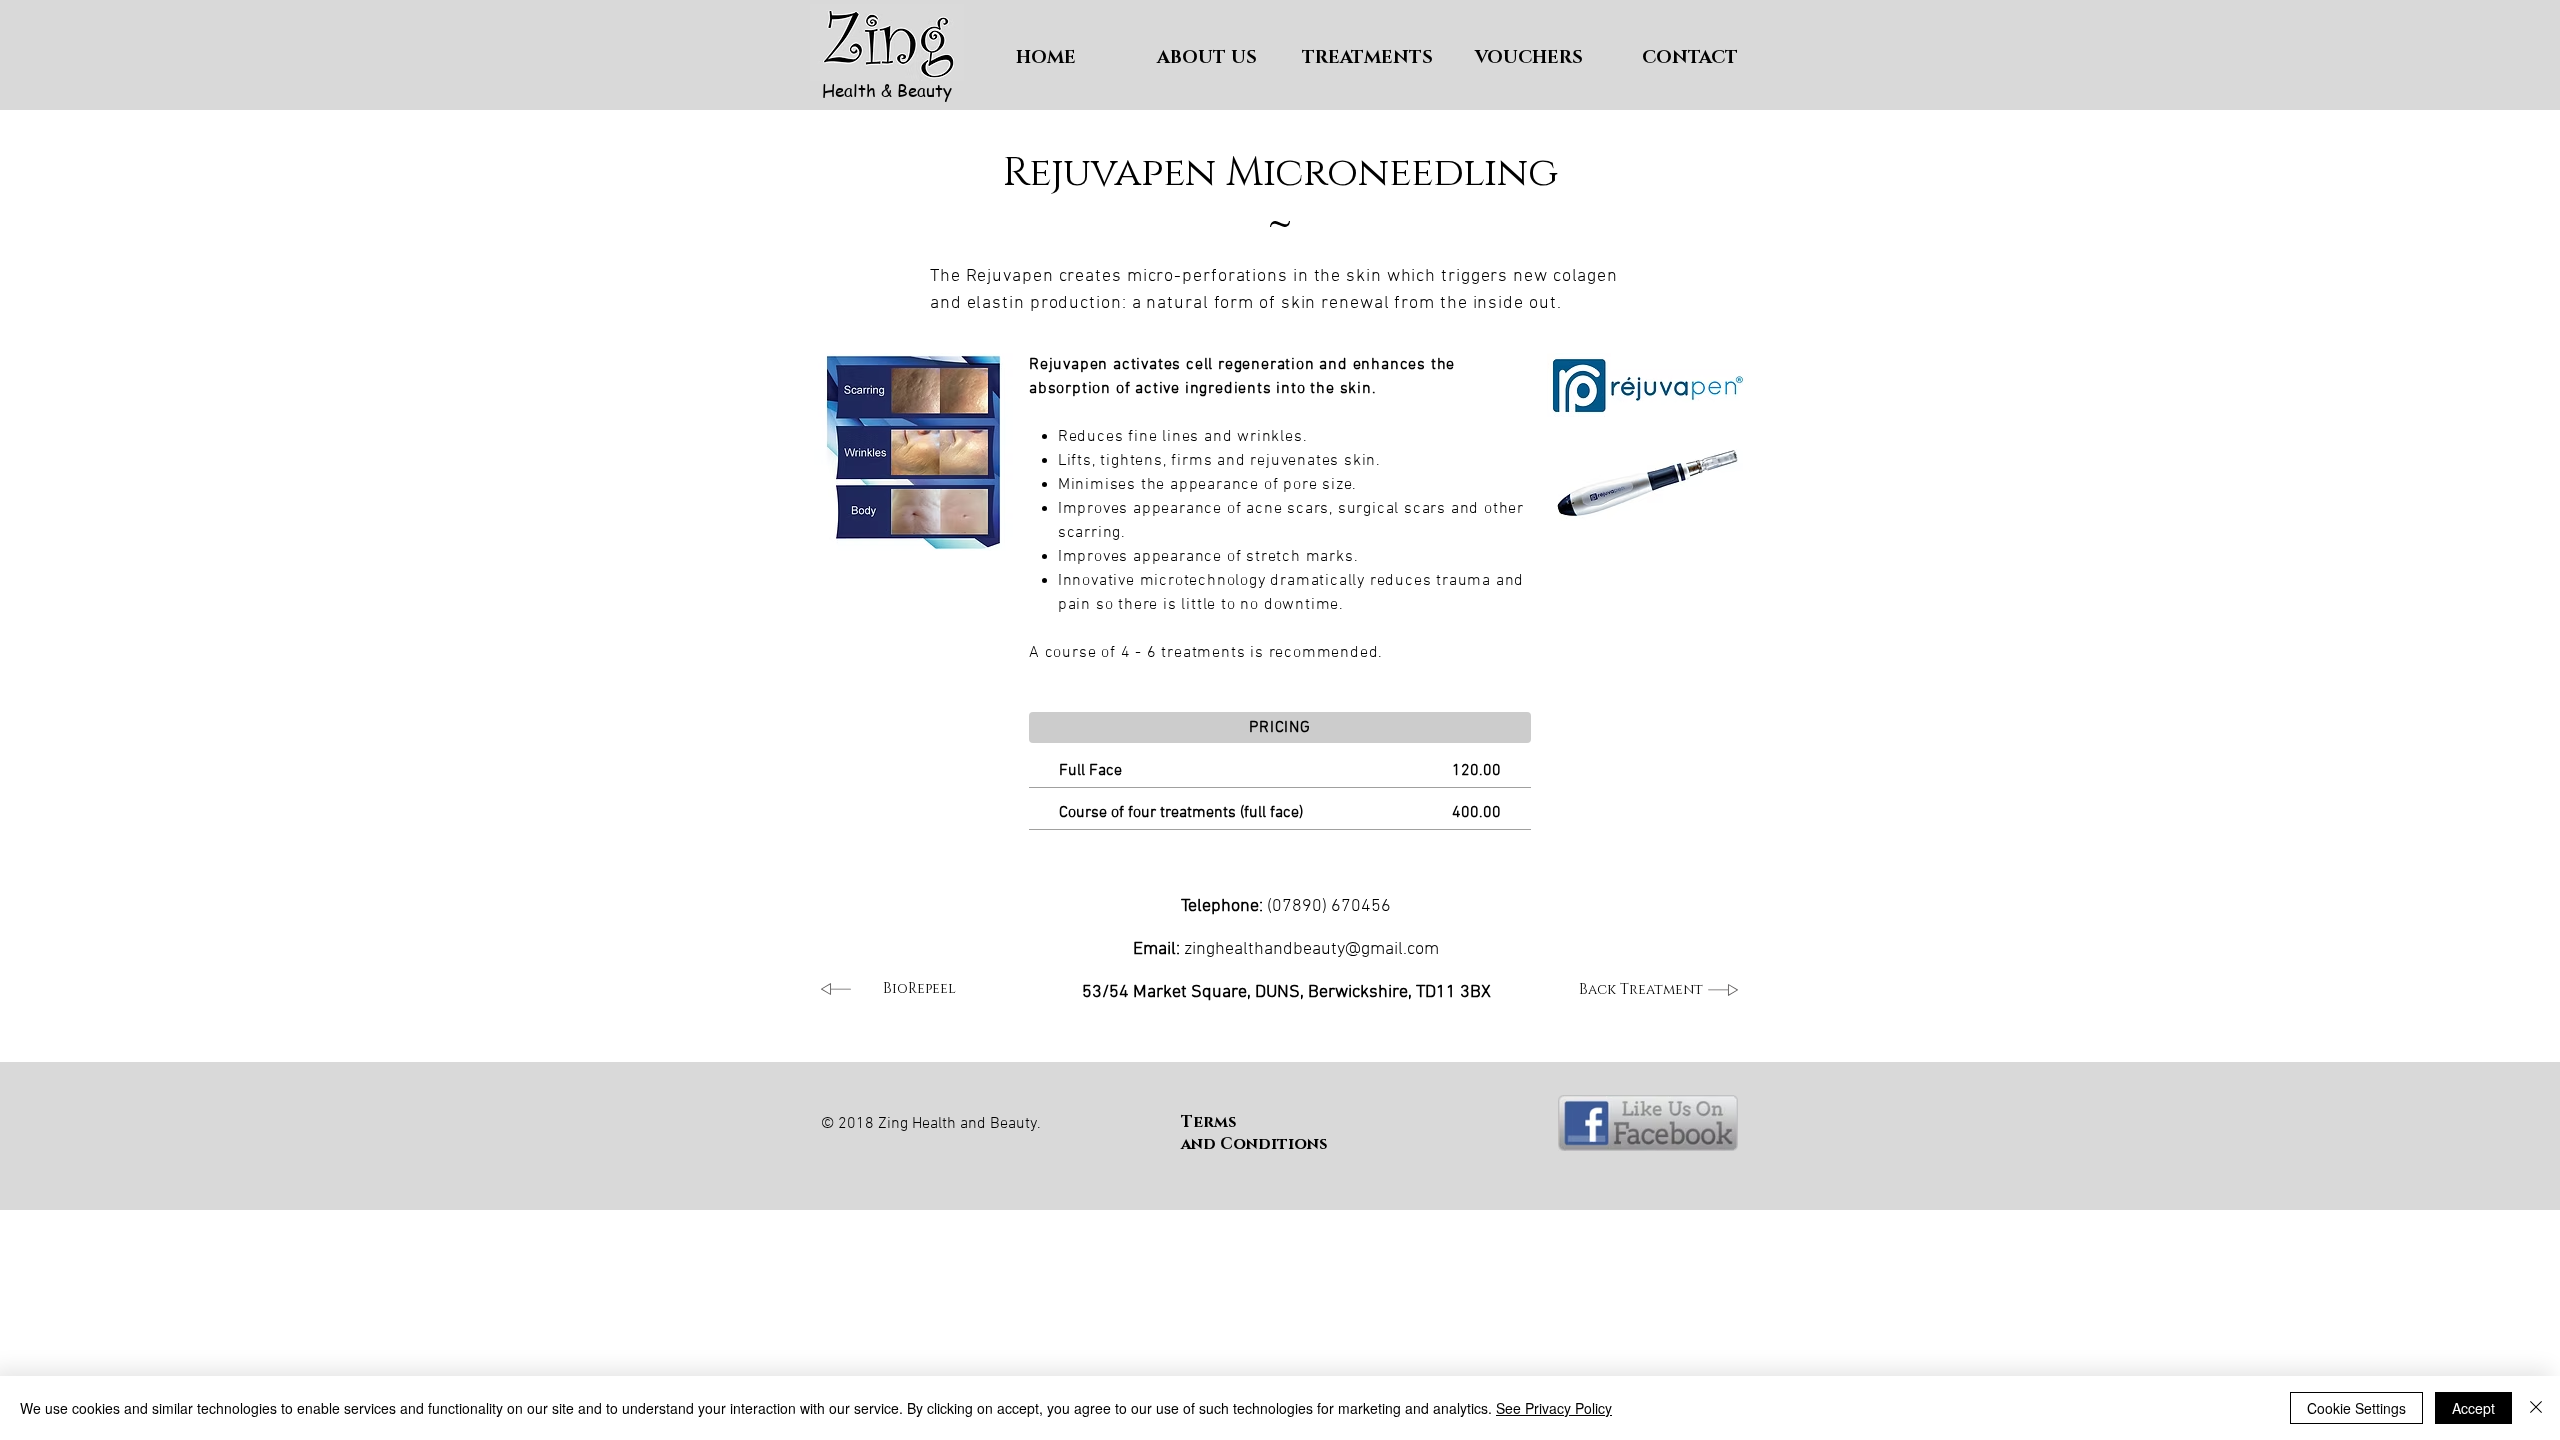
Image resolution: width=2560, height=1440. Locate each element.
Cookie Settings (2356, 1408)
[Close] (2536, 1408)
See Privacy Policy (1554, 1408)
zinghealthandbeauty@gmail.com (1311, 949)
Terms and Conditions (1254, 1133)
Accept (2473, 1408)
